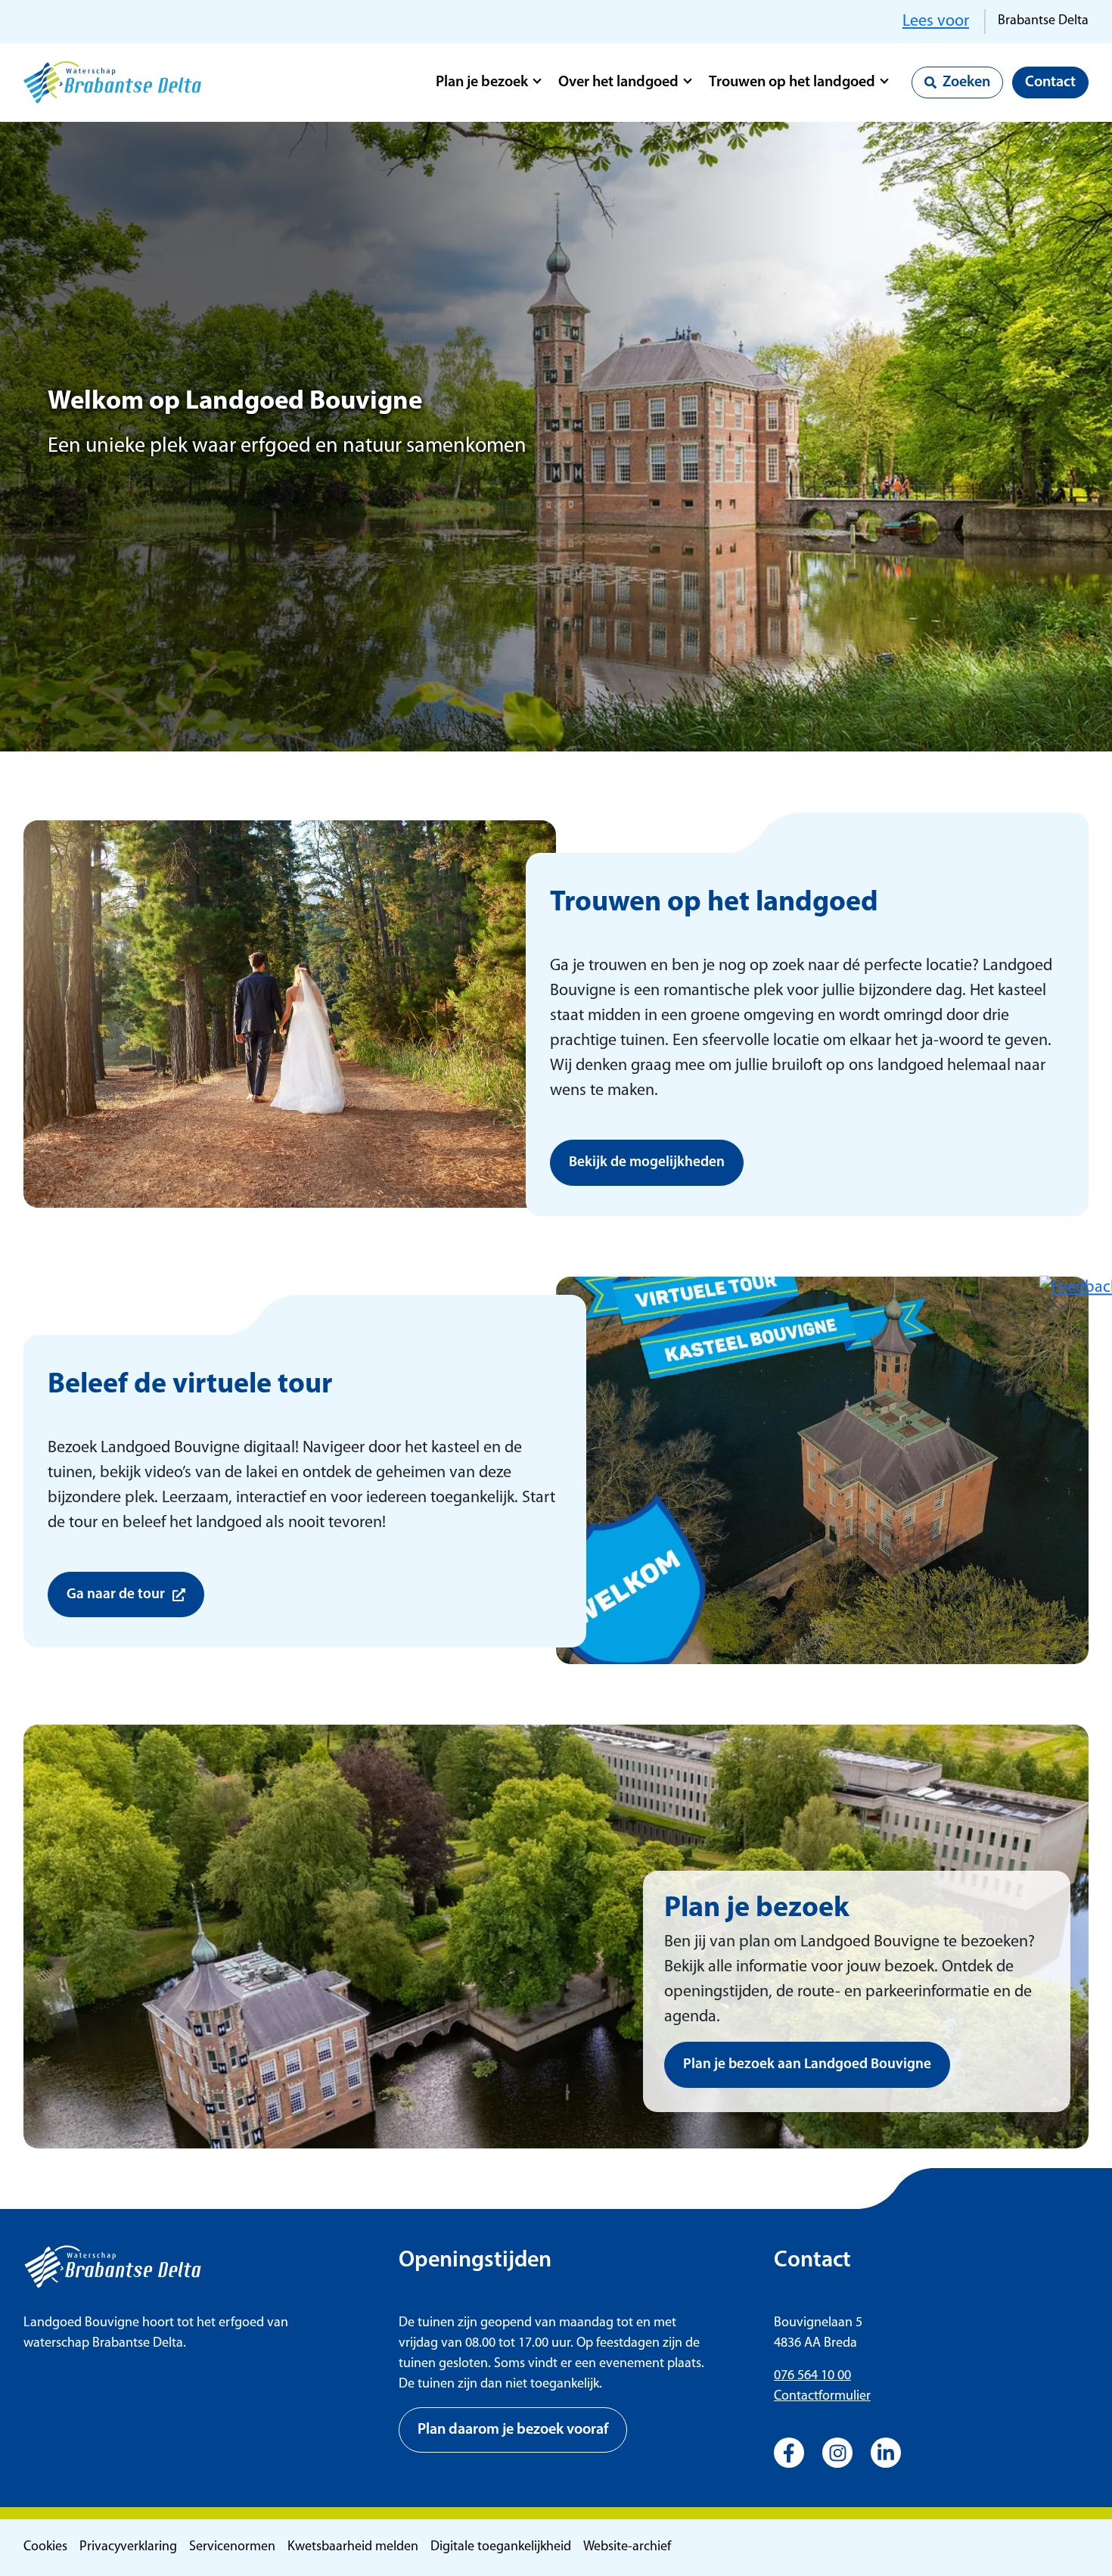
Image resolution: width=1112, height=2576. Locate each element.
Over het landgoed (618, 82)
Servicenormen (232, 2547)
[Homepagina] (112, 82)
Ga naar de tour (116, 1595)
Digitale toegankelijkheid (501, 2547)
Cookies (45, 2547)
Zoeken (966, 82)
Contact (1050, 82)
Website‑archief (627, 2547)
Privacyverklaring (128, 2547)
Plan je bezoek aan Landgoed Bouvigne (807, 2065)
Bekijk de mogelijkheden (647, 1163)
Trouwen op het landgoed (792, 82)
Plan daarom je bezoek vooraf (513, 2430)
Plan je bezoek (482, 82)
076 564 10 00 (812, 2376)
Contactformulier (822, 2397)
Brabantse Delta (1043, 21)
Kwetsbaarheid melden (353, 2547)
